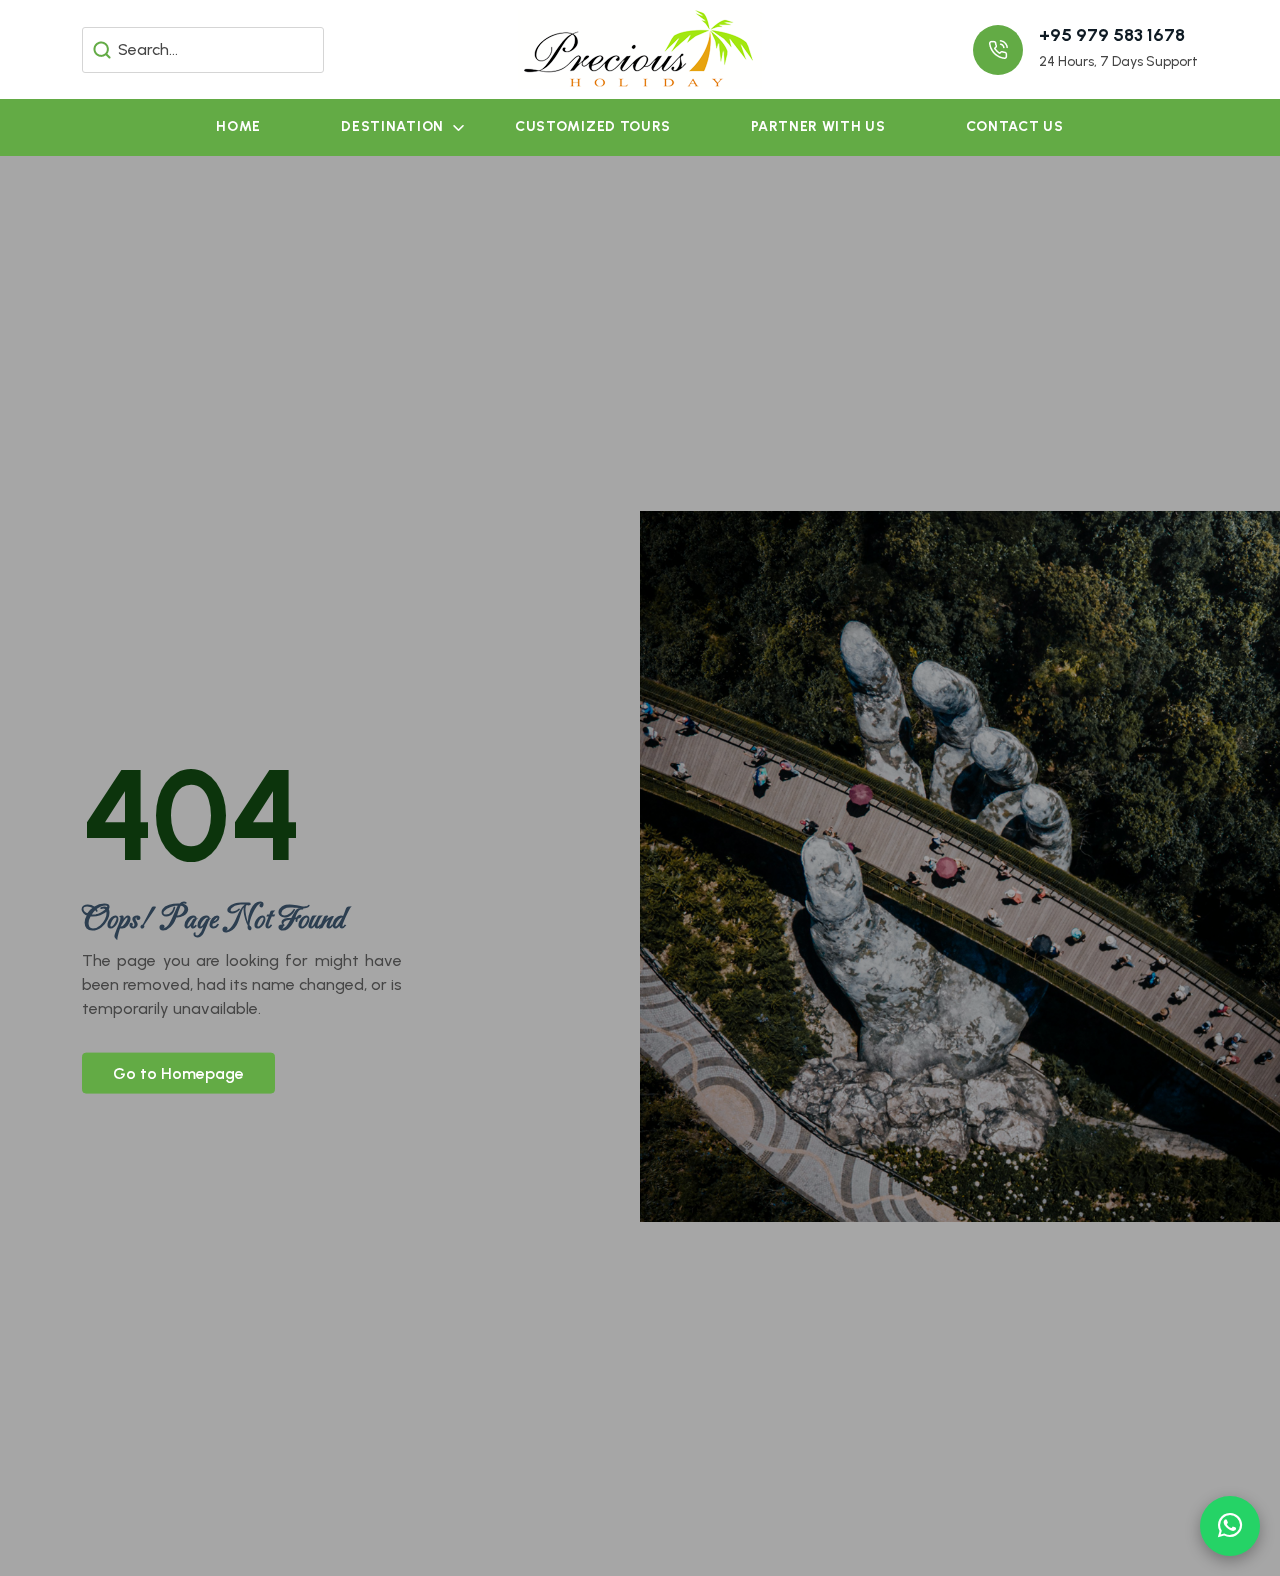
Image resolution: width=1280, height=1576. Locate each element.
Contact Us (1015, 126)
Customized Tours (593, 126)
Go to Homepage (178, 1072)
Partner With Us (818, 126)
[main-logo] (640, 48)
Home (238, 126)
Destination (392, 126)
